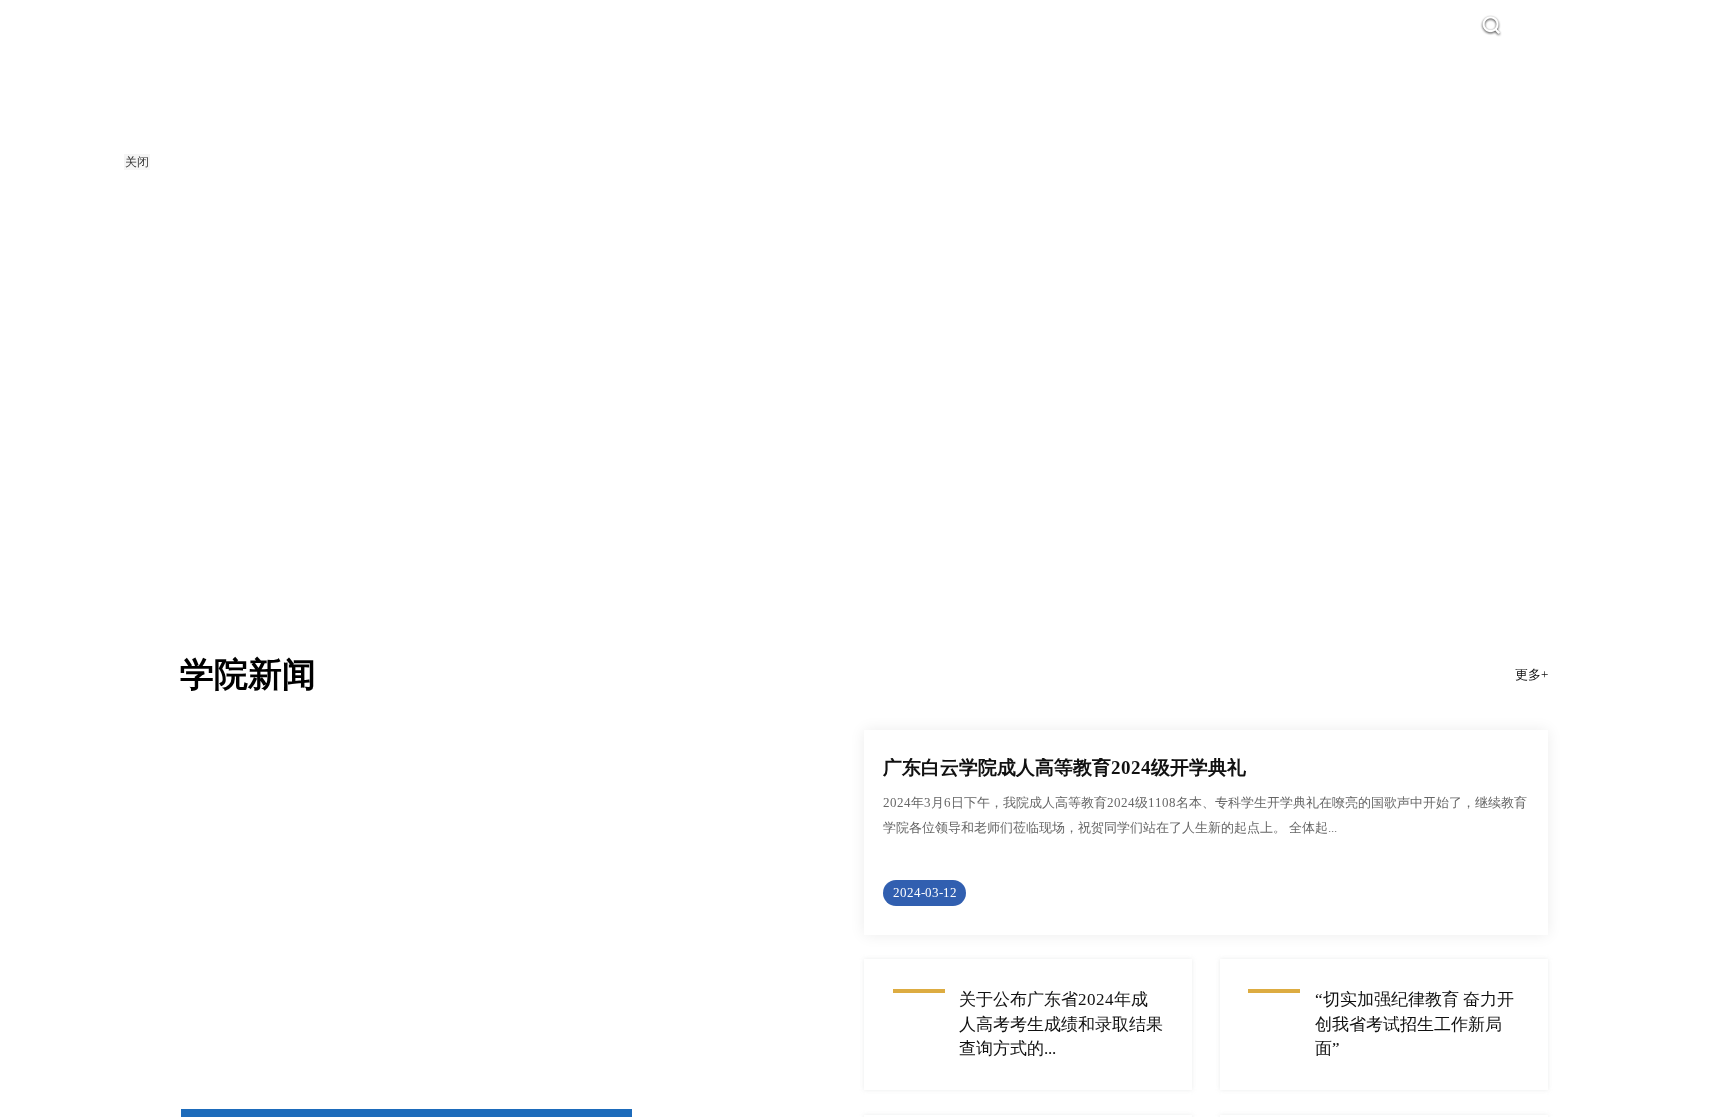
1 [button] (864, 546)
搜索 (1525, 26)
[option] (864, 305)
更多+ (1531, 708)
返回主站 (1595, 26)
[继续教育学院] (313, 112)
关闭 (137, 162)
